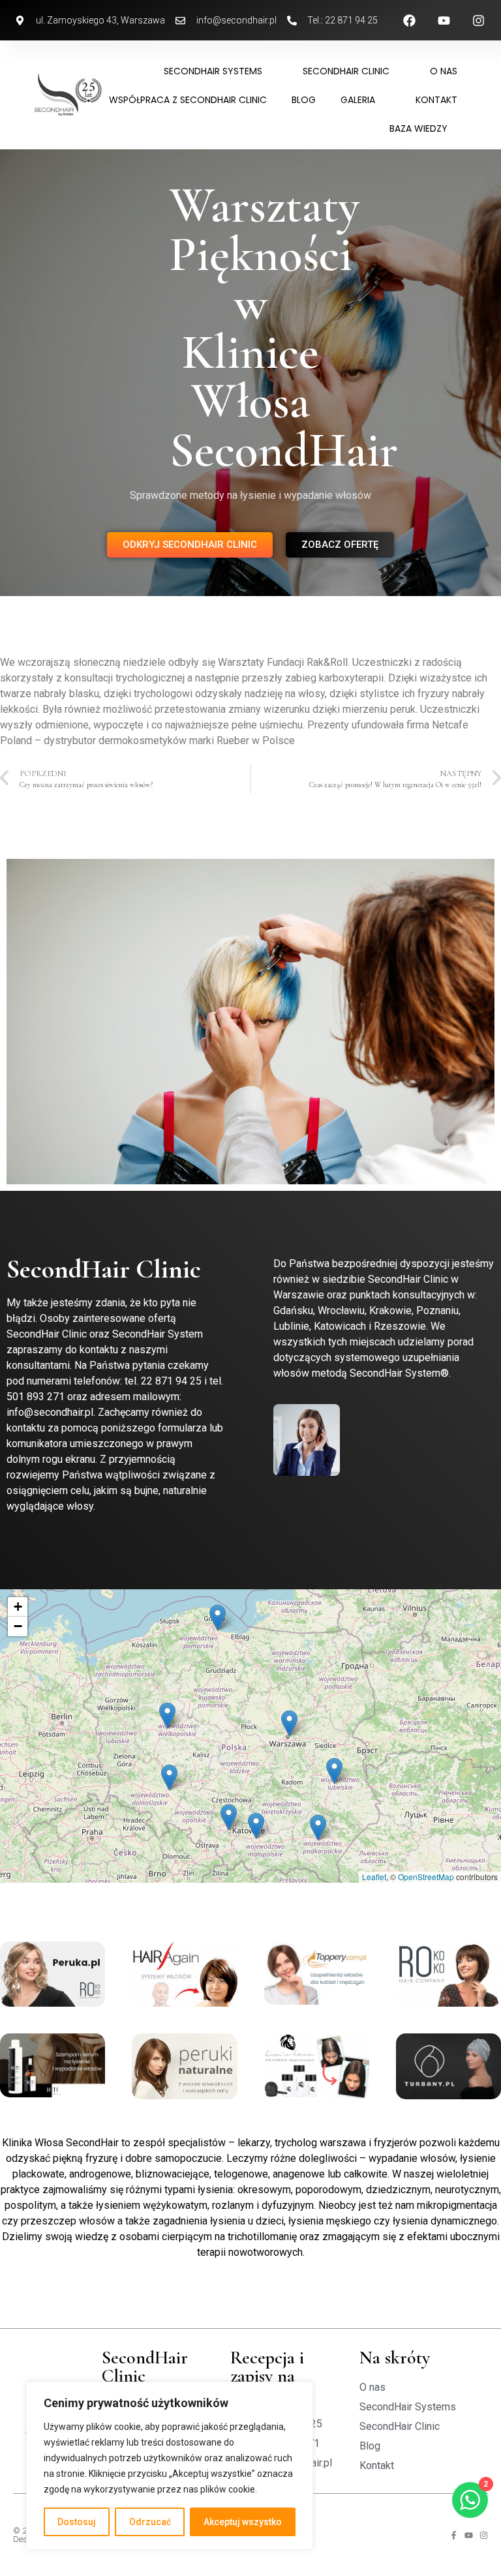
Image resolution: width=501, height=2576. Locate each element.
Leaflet (374, 1877)
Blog (304, 100)
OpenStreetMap (426, 1877)
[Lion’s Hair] (317, 2066)
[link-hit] (53, 2065)
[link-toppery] (317, 1973)
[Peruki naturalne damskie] (184, 2066)
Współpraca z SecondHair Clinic (188, 100)
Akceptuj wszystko (243, 2522)
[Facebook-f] (454, 2535)
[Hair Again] (184, 1974)
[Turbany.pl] (448, 2066)
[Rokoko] (448, 1974)
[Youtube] (469, 2535)
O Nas (444, 71)
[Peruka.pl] (53, 1974)
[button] (334, 1771)
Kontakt (436, 100)
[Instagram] (484, 2535)
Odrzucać (150, 2522)
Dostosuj (77, 2522)
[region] (170, 2466)
